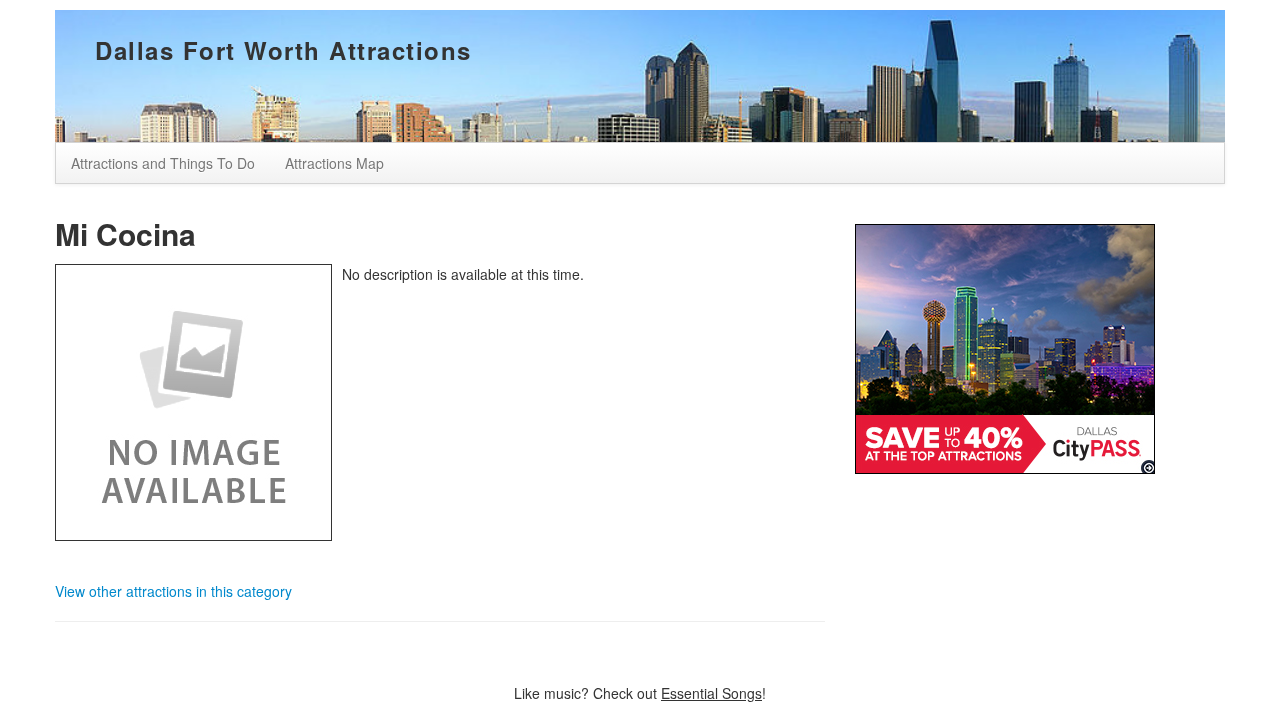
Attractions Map (334, 163)
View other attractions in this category (173, 591)
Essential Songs (711, 693)
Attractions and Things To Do (163, 163)
